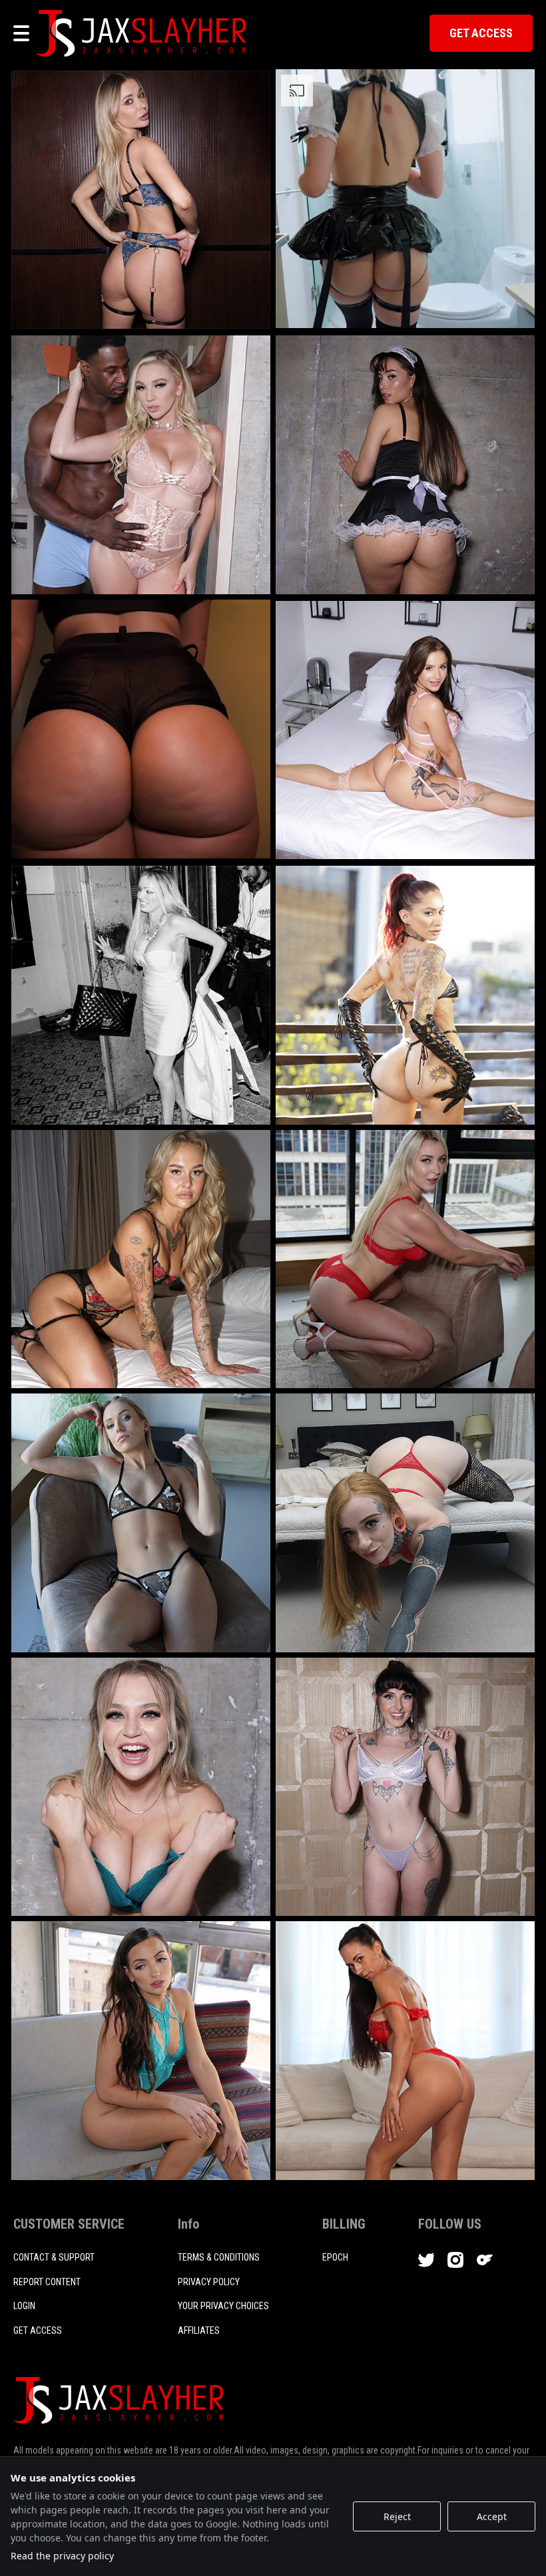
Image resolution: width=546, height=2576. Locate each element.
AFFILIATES (199, 2330)
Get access (38, 2330)
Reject (397, 2516)
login (24, 2306)
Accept (492, 2516)
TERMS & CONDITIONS (219, 2257)
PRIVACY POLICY (209, 2282)
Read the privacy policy (62, 2556)
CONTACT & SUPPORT (54, 2257)
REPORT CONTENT (47, 2282)
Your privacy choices (223, 2306)
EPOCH (335, 2257)
